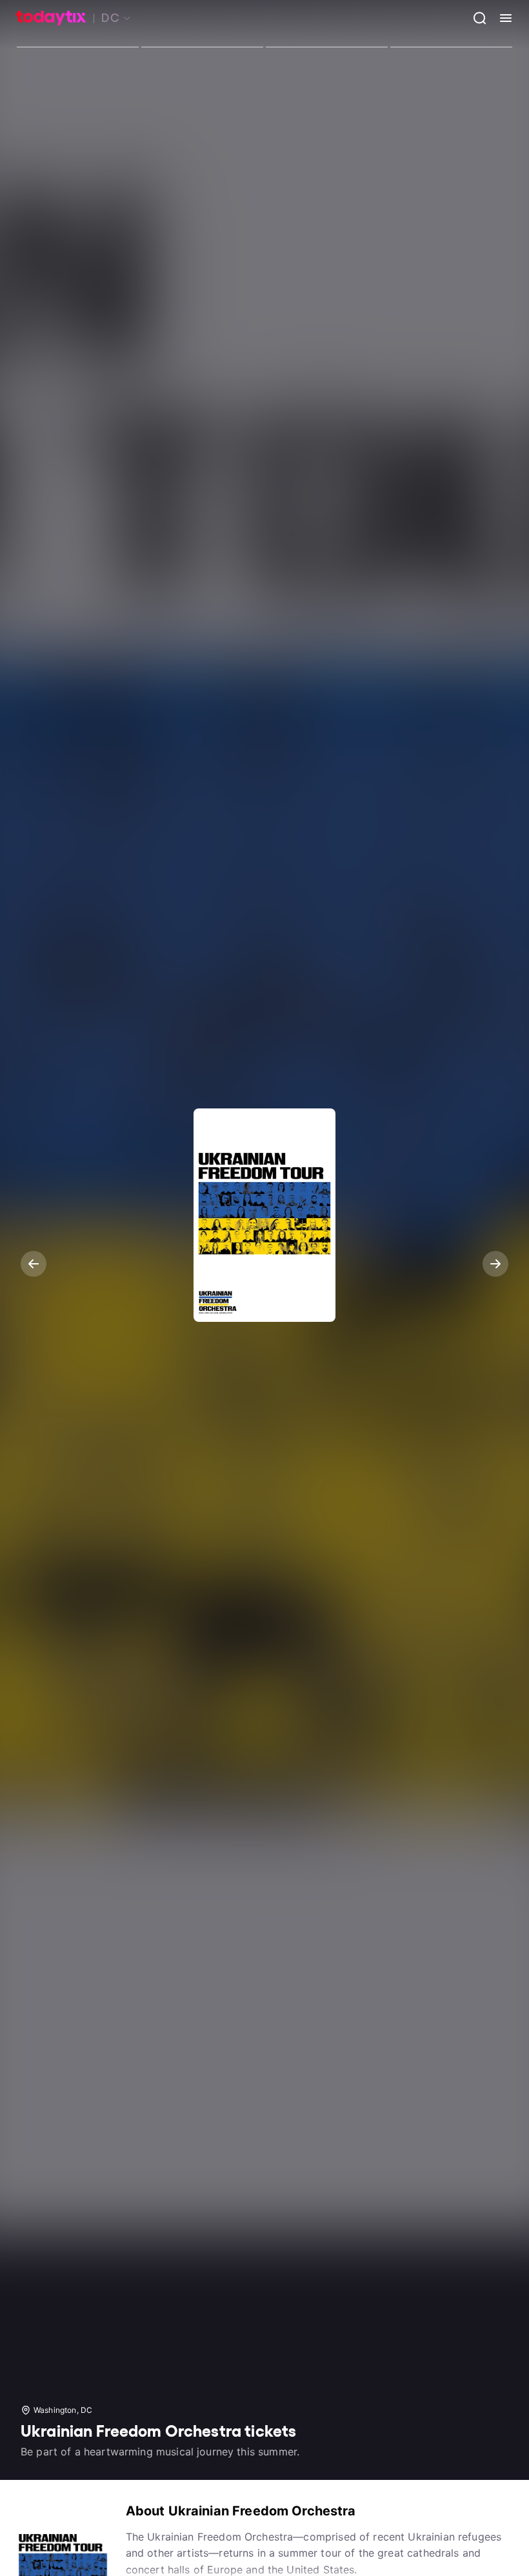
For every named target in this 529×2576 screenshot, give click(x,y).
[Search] (475, 18)
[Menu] (501, 18)
